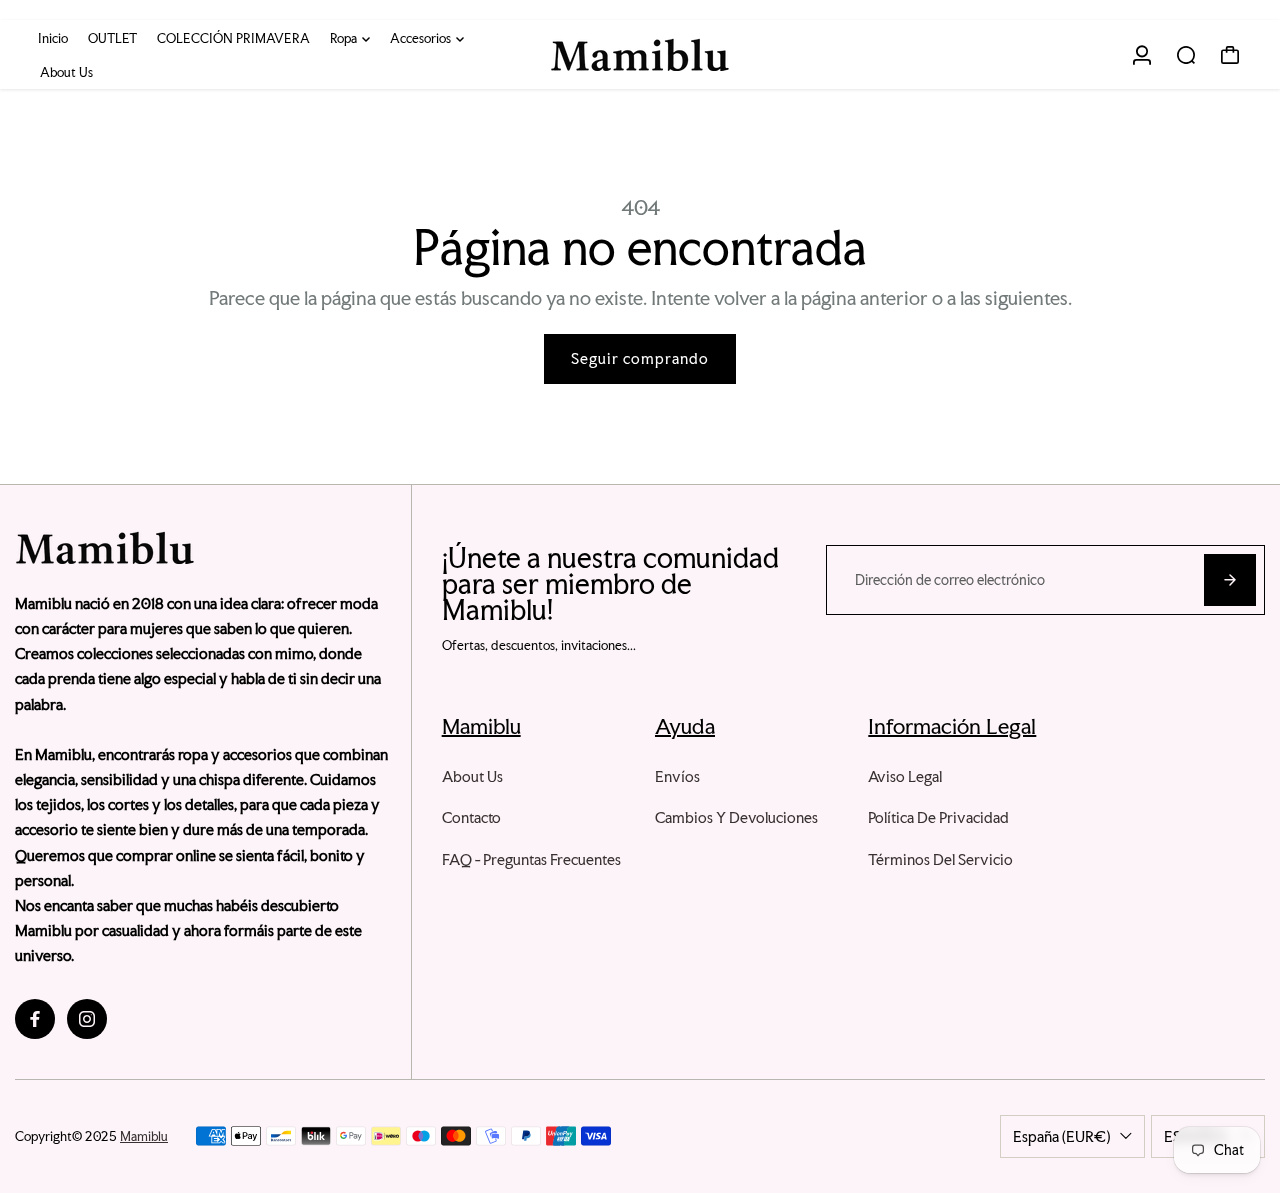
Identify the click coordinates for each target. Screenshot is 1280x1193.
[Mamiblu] (640, 54)
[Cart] (1230, 55)
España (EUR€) (1061, 1136)
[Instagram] (87, 1019)
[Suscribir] (1230, 580)
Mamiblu (144, 1136)
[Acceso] (1142, 55)
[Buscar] (1186, 55)
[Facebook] (35, 1019)
